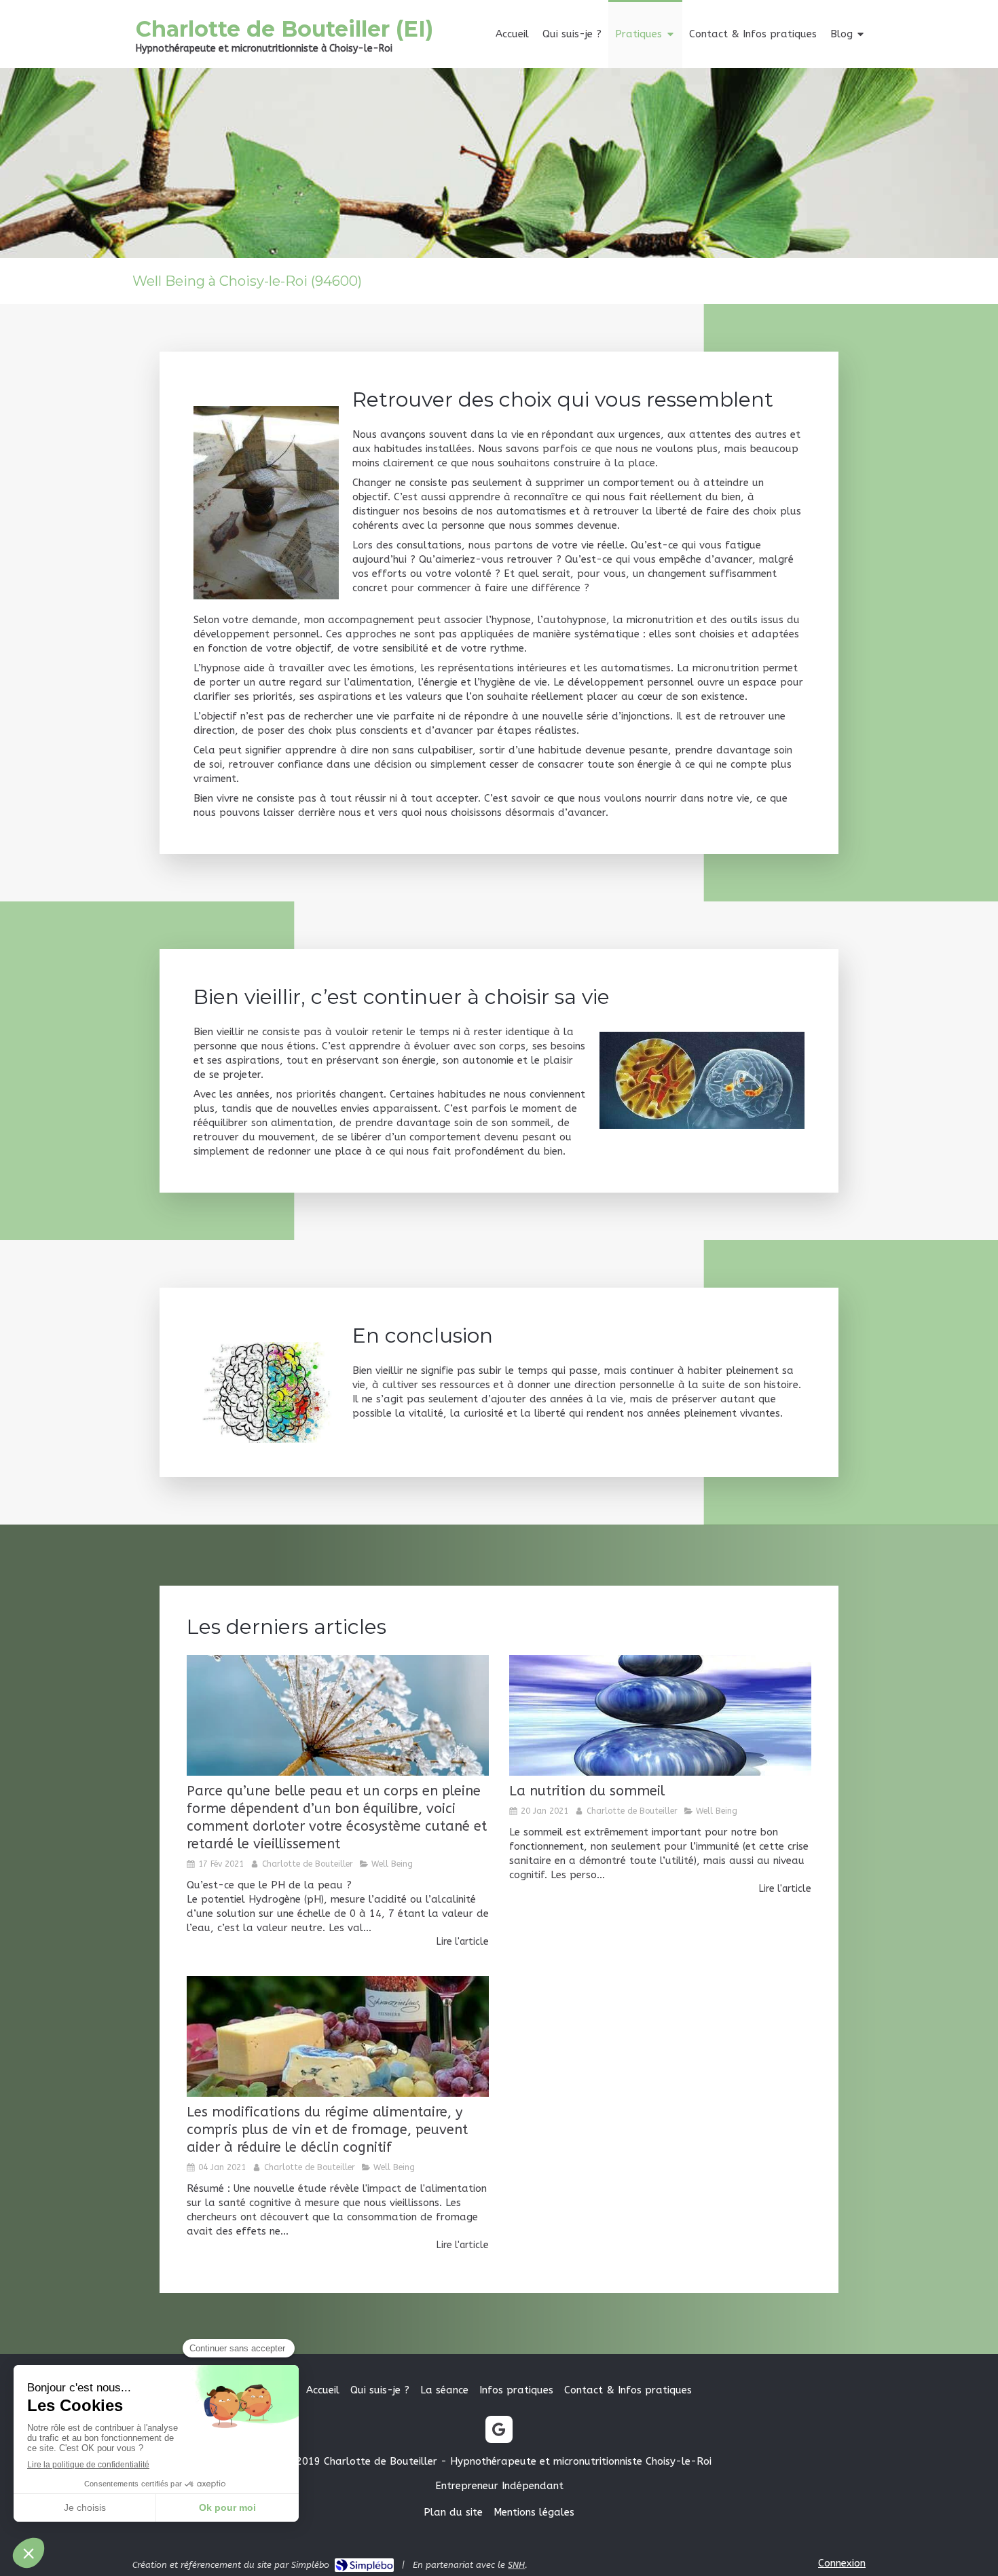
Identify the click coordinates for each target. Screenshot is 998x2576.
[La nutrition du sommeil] (660, 1715)
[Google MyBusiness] (499, 2429)
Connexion (842, 2563)
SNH (516, 2565)
